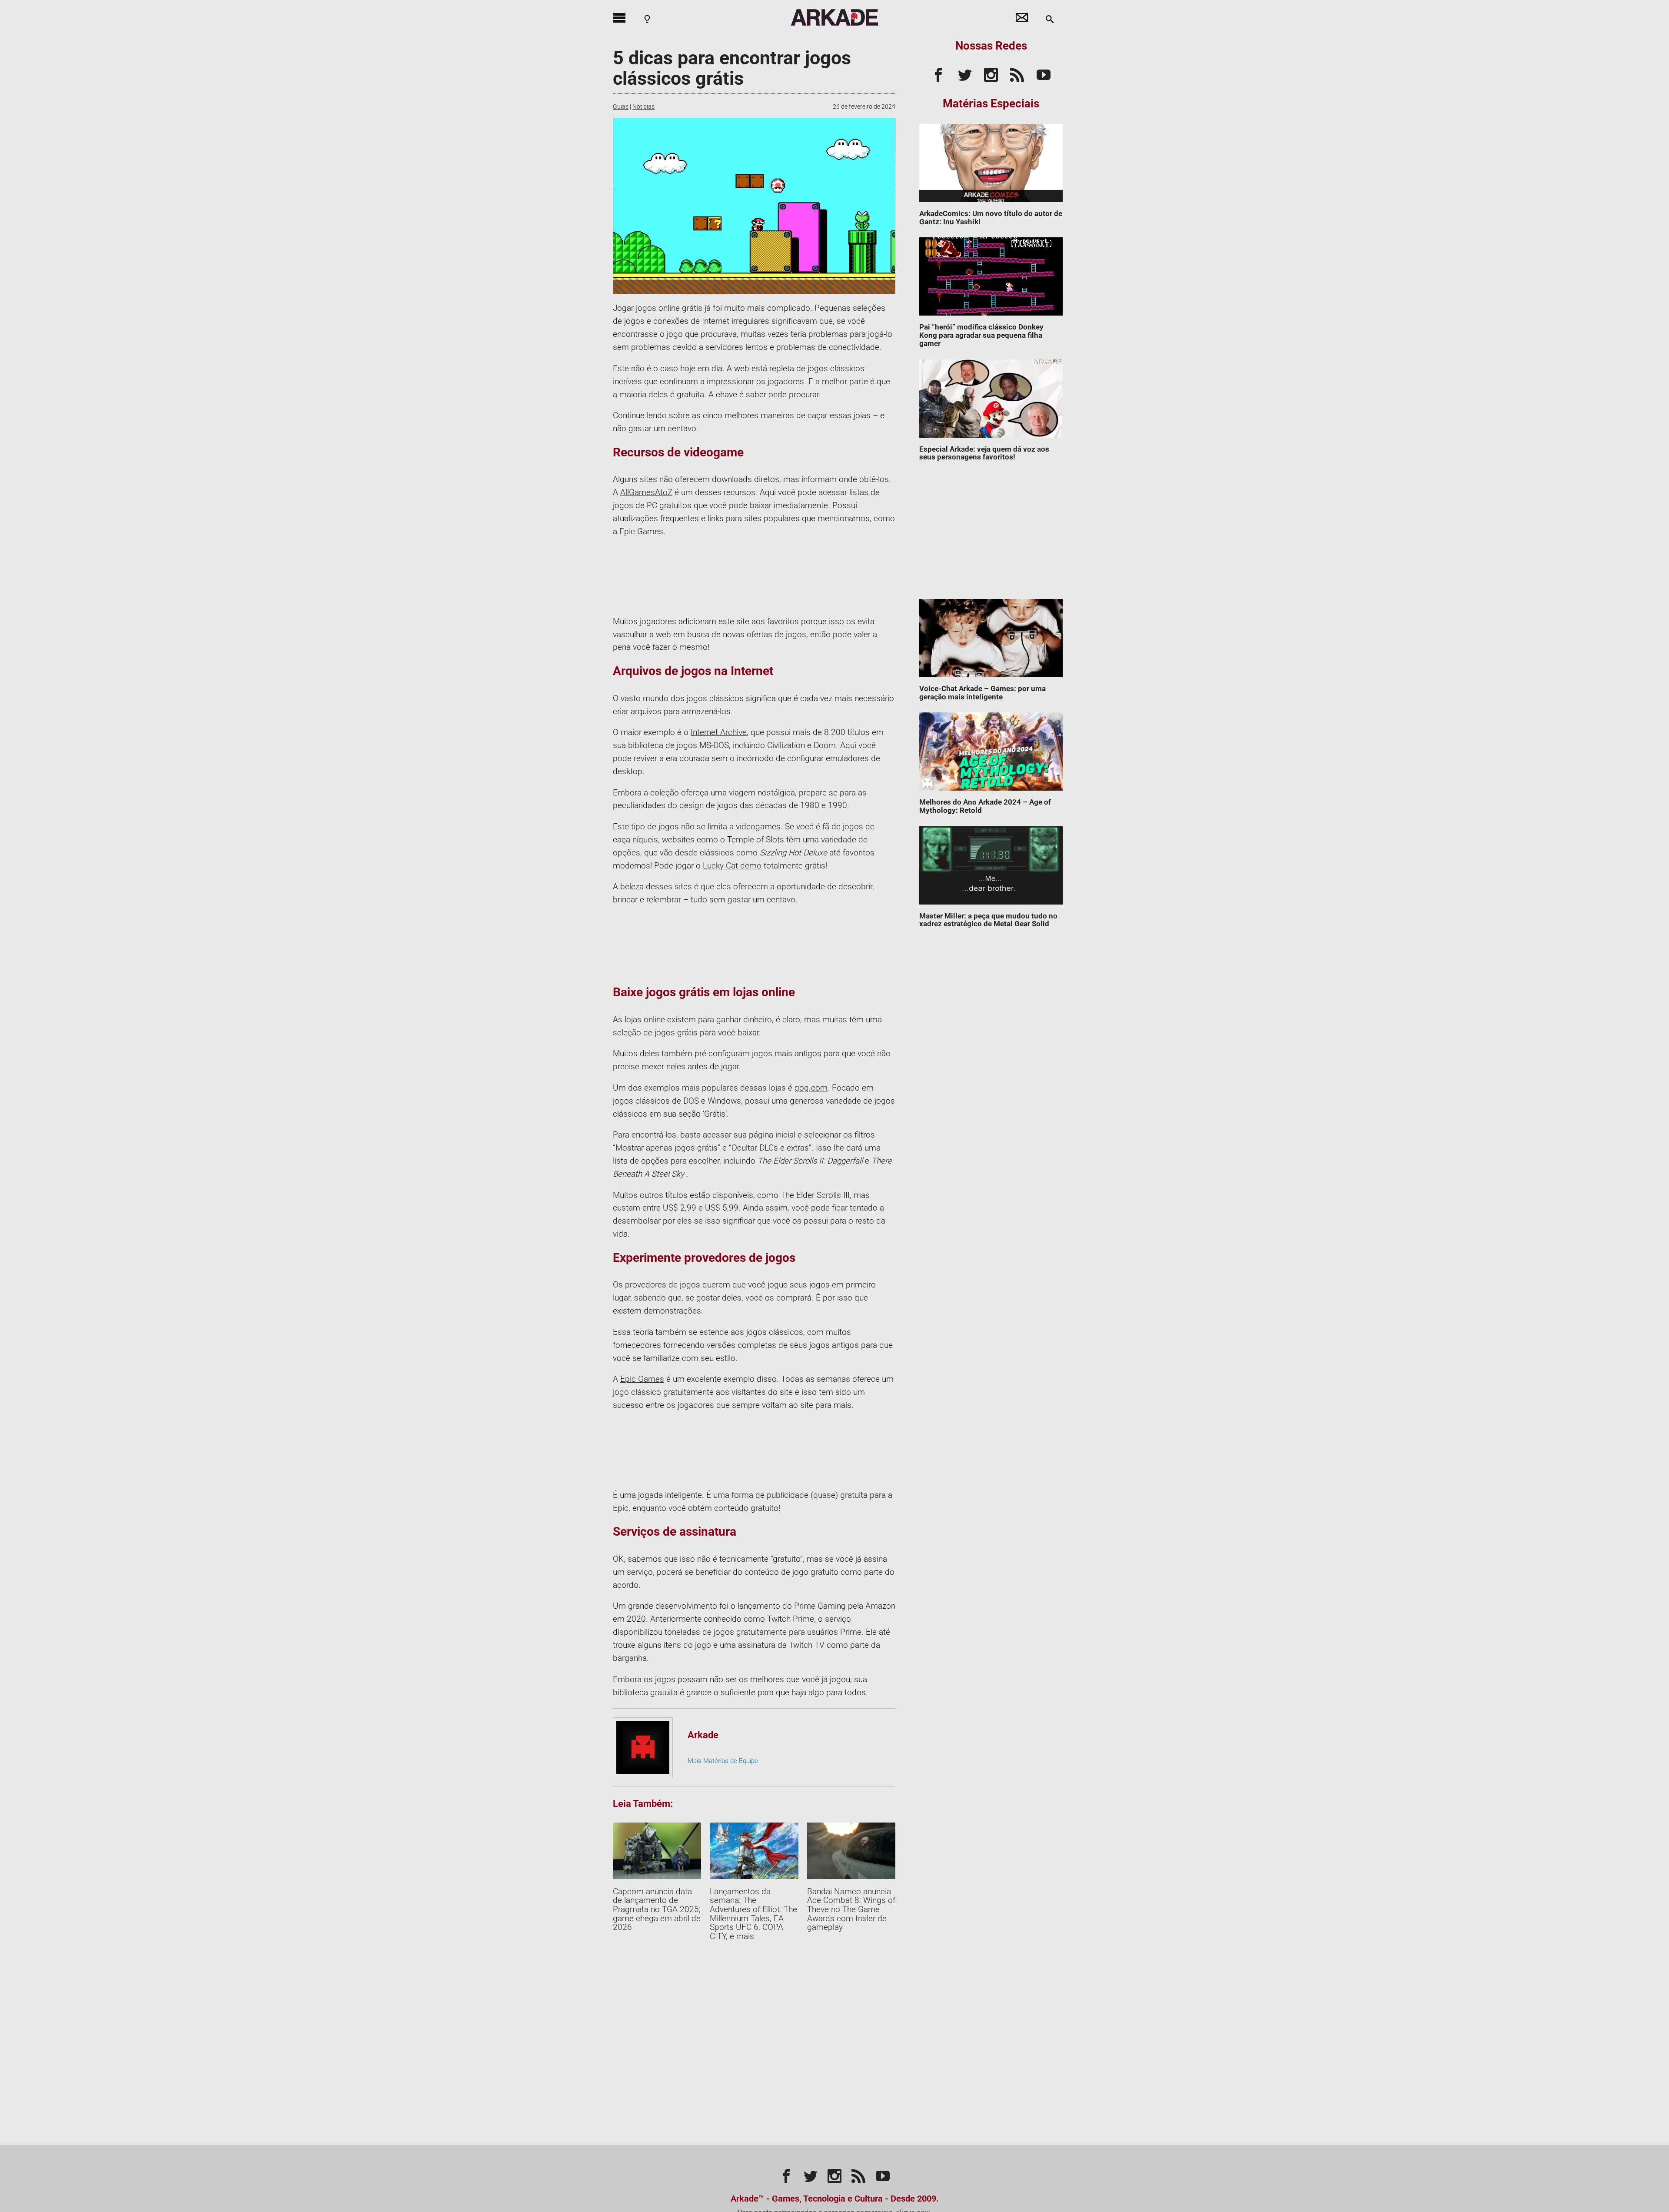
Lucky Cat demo (732, 866)
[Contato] (1022, 17)
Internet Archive (719, 732)
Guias (621, 106)
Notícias (643, 106)
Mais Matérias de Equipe (723, 1761)
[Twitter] (965, 73)
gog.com (811, 1088)
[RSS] (1017, 73)
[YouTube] (1044, 73)
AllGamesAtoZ (646, 492)
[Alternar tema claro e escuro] (647, 19)
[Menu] (619, 17)
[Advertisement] (991, 534)
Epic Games (642, 1379)
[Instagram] (991, 73)
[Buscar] (1050, 19)
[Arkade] (834, 17)
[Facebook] (938, 73)
